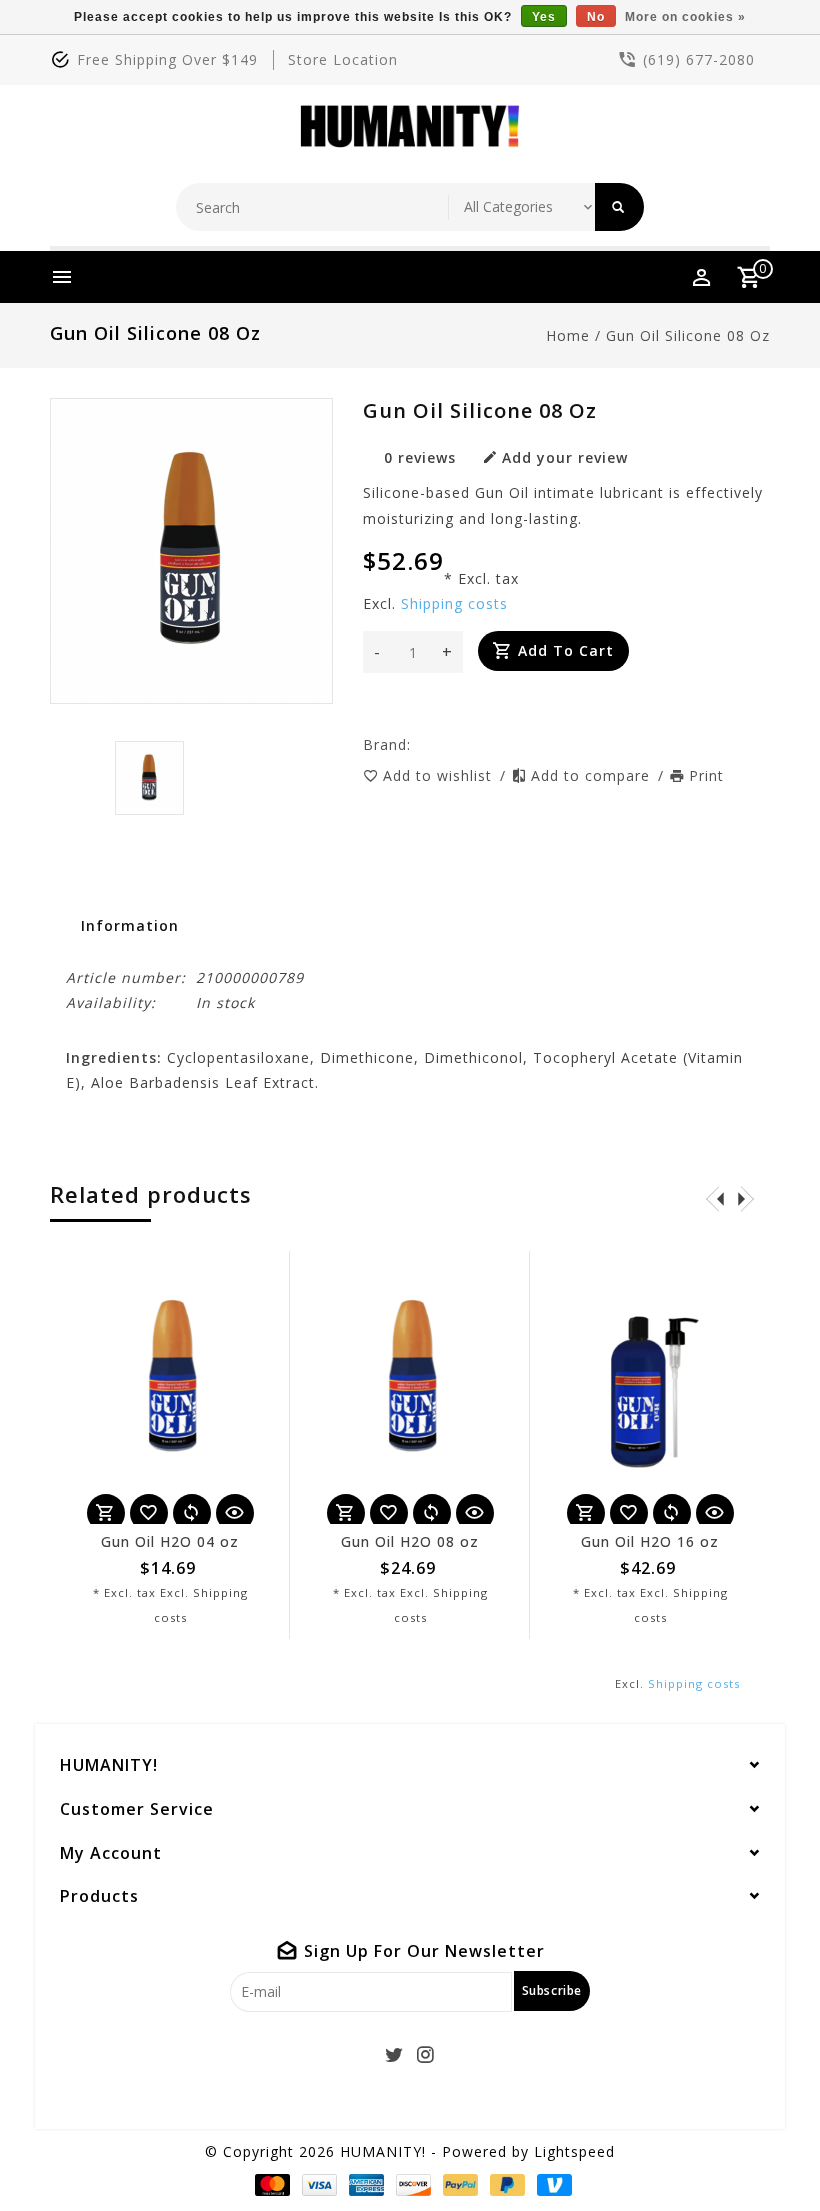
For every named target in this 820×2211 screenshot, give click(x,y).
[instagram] (426, 2055)
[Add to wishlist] (149, 1513)
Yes (544, 17)
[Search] (619, 207)
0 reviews (420, 457)
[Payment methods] (269, 2185)
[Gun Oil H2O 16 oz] (650, 1387)
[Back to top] (760, 2151)
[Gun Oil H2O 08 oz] (410, 1387)
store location (343, 59)
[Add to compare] (192, 1513)
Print (706, 775)
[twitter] (395, 2055)
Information (130, 925)
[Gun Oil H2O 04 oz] (170, 1387)
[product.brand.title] (417, 744)
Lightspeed (574, 2151)
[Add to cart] (106, 1513)
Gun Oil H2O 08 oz (410, 1541)
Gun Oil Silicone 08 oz (688, 335)
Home (568, 335)
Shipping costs (454, 603)
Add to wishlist (440, 775)
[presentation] (715, 1198)
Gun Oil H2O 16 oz (650, 1541)
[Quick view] (235, 1513)
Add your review (565, 457)
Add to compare (593, 775)
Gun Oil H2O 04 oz (170, 1541)
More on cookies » (685, 17)
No (596, 17)
